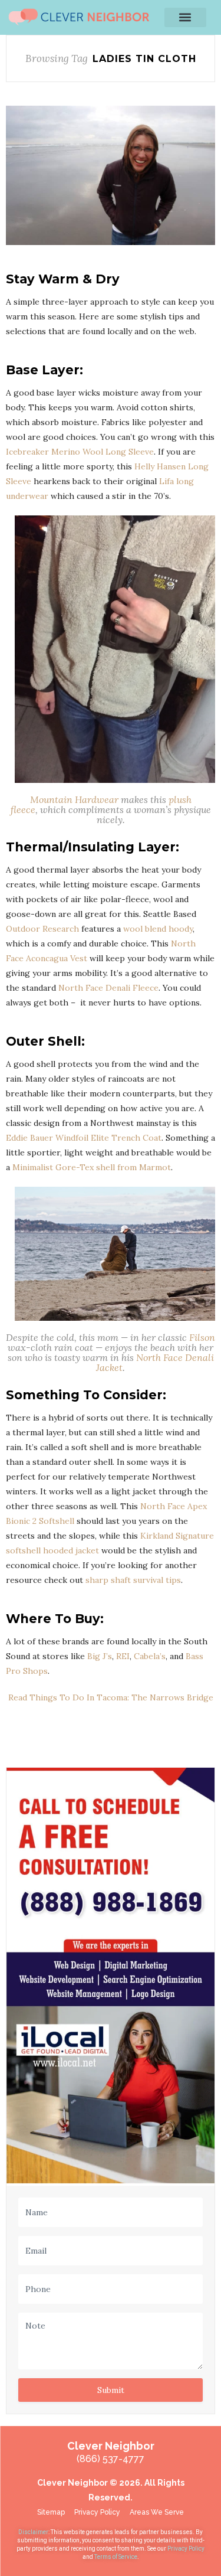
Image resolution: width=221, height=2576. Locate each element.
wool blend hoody (158, 929)
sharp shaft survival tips (133, 1580)
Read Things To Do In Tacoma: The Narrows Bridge (111, 1697)
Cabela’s (150, 1656)
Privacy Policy (186, 2549)
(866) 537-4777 (111, 2459)
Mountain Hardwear (75, 799)
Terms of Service (116, 2557)
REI (123, 1656)
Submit (111, 2390)
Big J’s (100, 1656)
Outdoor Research (42, 929)
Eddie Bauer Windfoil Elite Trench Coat (84, 1138)
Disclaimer (33, 2532)
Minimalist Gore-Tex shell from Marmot (92, 1167)
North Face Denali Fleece (108, 988)
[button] (185, 17)
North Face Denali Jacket (155, 1362)
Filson (202, 1337)
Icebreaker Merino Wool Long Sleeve (80, 452)
